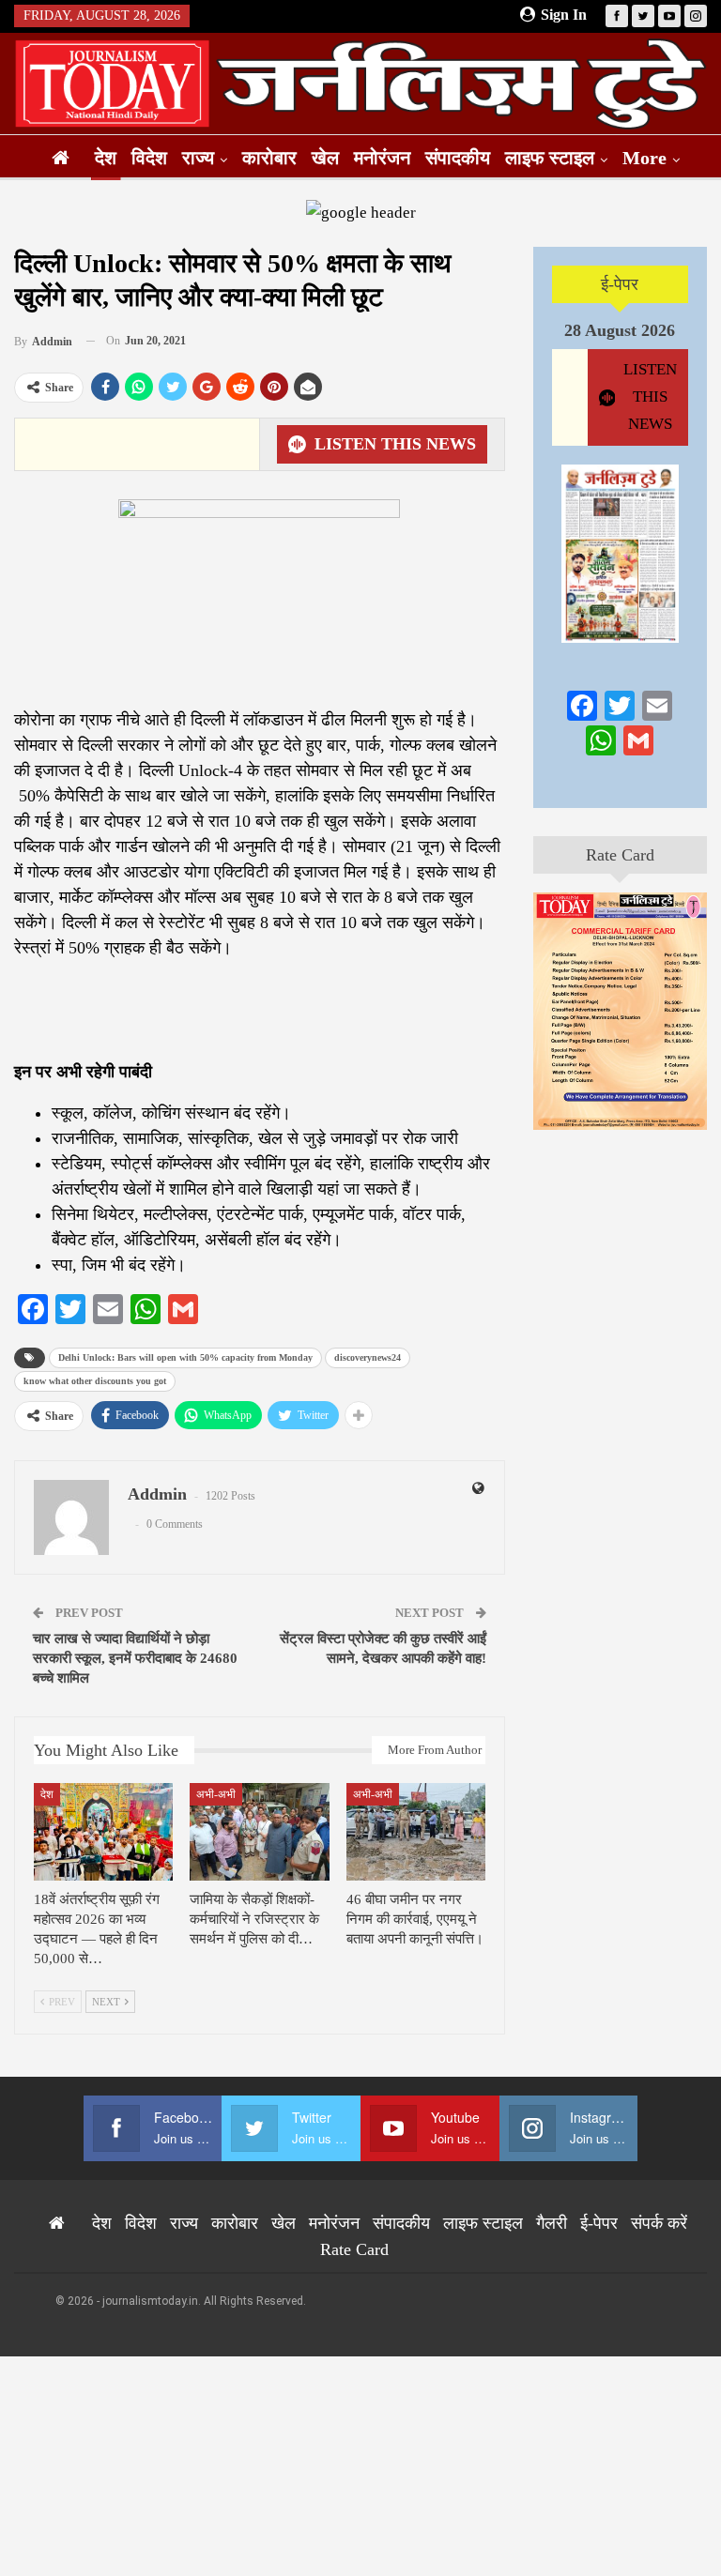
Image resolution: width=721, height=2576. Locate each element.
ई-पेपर (620, 284)
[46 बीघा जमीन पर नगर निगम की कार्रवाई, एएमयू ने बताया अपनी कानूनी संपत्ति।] (416, 1832)
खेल (325, 158)
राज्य (198, 158)
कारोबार (269, 158)
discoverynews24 (368, 1357)
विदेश (149, 158)
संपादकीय (458, 158)
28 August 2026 (620, 330)
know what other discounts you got (95, 1381)
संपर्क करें (659, 2223)
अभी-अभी (216, 1794)
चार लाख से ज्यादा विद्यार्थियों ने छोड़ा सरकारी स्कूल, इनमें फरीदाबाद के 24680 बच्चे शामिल (135, 1658)
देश (106, 158)
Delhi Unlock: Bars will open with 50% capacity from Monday (185, 1357)
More (644, 158)
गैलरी (552, 2223)
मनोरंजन (382, 158)
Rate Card (620, 855)
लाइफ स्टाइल (550, 158)
